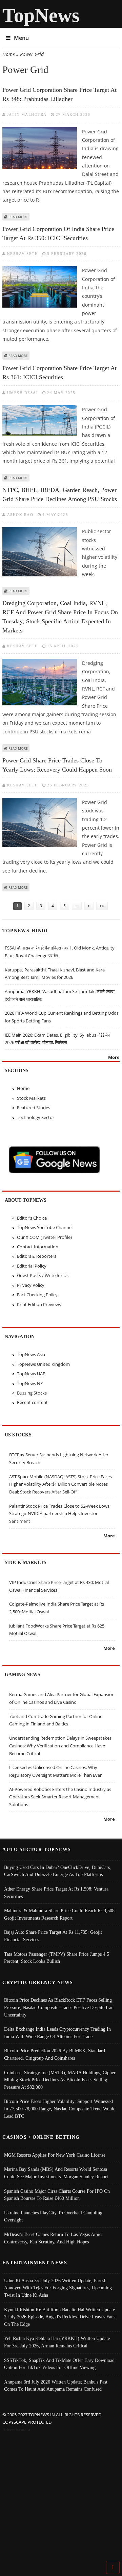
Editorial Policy (32, 1266)
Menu (21, 38)
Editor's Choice (32, 1218)
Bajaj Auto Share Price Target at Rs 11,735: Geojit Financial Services (53, 1936)
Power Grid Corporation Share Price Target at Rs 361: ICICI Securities (59, 373)
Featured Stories (34, 1108)
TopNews (41, 15)
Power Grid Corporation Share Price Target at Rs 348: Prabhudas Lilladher (59, 94)
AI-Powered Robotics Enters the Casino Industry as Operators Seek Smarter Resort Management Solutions (60, 1797)
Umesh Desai (23, 393)
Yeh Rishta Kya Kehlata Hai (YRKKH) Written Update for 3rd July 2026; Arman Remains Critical (57, 2342)
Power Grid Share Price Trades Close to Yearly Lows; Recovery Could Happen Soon (57, 765)
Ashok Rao (20, 515)
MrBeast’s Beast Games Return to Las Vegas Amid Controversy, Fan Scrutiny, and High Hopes (53, 2238)
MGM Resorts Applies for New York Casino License (55, 2155)
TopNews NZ (30, 1383)
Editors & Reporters (37, 1256)
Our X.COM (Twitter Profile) (44, 1237)
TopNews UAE (31, 1374)
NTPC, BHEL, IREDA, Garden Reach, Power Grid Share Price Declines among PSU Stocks (60, 495)
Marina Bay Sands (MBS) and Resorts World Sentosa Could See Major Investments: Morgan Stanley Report (56, 2173)
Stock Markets (31, 1098)
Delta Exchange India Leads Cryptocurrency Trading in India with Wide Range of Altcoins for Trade (57, 2033)
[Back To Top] (113, 2567)
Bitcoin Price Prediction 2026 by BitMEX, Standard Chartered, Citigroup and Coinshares (55, 2054)
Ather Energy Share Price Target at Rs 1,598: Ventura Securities (56, 1893)
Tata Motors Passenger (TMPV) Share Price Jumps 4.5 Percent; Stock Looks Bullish (57, 1958)
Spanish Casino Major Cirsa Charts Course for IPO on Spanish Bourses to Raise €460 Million (57, 2195)
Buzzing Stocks (32, 1393)
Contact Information (38, 1247)
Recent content (32, 1402)
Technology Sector (36, 1117)
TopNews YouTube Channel (45, 1227)
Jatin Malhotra (27, 114)
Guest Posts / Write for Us (43, 1275)
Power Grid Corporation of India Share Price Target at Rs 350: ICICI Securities (58, 233)
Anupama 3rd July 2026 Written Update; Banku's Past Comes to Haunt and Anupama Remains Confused (56, 2386)
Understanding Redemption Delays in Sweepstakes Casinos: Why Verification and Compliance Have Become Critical (60, 1746)
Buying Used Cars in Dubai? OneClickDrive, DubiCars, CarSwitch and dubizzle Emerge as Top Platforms (58, 1871)
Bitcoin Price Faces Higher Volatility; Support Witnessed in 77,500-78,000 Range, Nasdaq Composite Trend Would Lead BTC (60, 2109)
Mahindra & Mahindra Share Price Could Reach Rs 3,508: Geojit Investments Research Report (60, 1914)
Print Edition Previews (39, 1304)
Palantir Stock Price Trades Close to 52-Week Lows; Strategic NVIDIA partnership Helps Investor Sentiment (60, 1514)
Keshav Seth (23, 254)
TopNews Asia (31, 1354)
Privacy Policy (31, 1285)
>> (102, 906)
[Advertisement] (61, 2498)
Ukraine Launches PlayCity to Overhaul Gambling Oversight (53, 2216)
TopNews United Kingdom (43, 1364)
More (114, 1057)
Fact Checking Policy (37, 1295)
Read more (18, 217)
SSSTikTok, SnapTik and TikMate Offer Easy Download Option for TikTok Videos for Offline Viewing (59, 2364)
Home (9, 54)
